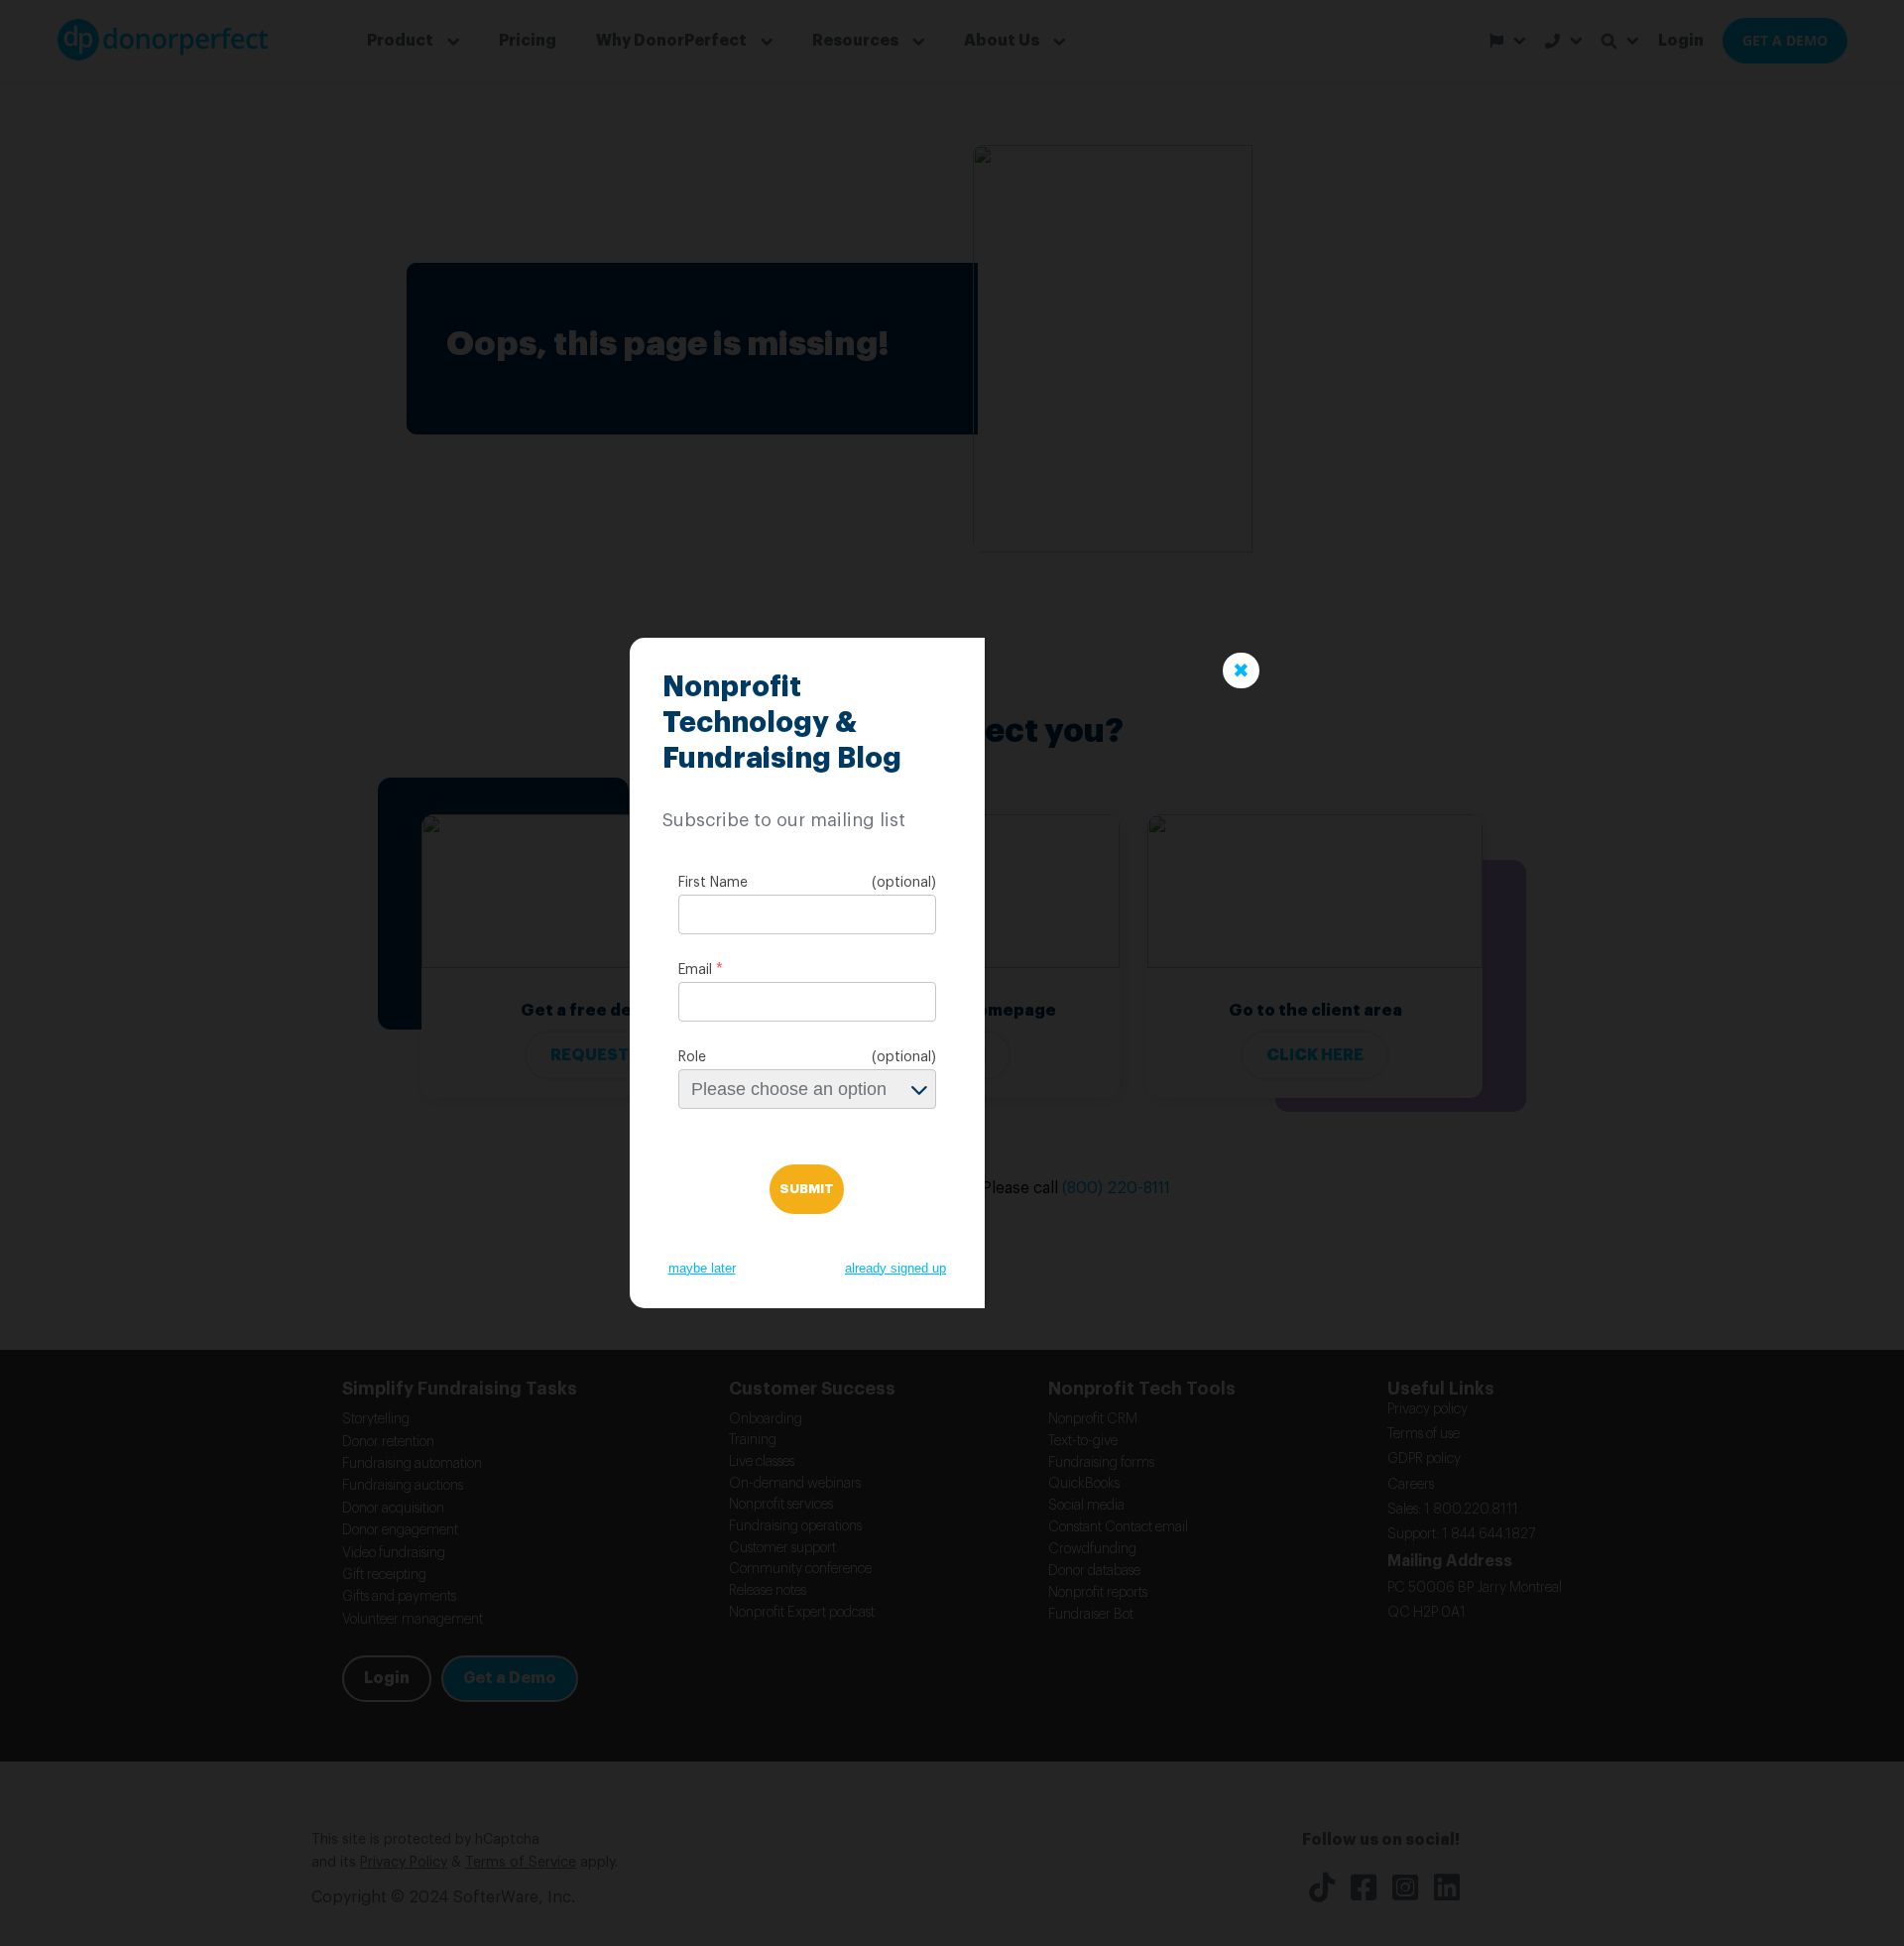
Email (695, 970)
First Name (713, 883)
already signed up (895, 1268)
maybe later (702, 1268)
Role (692, 1057)
